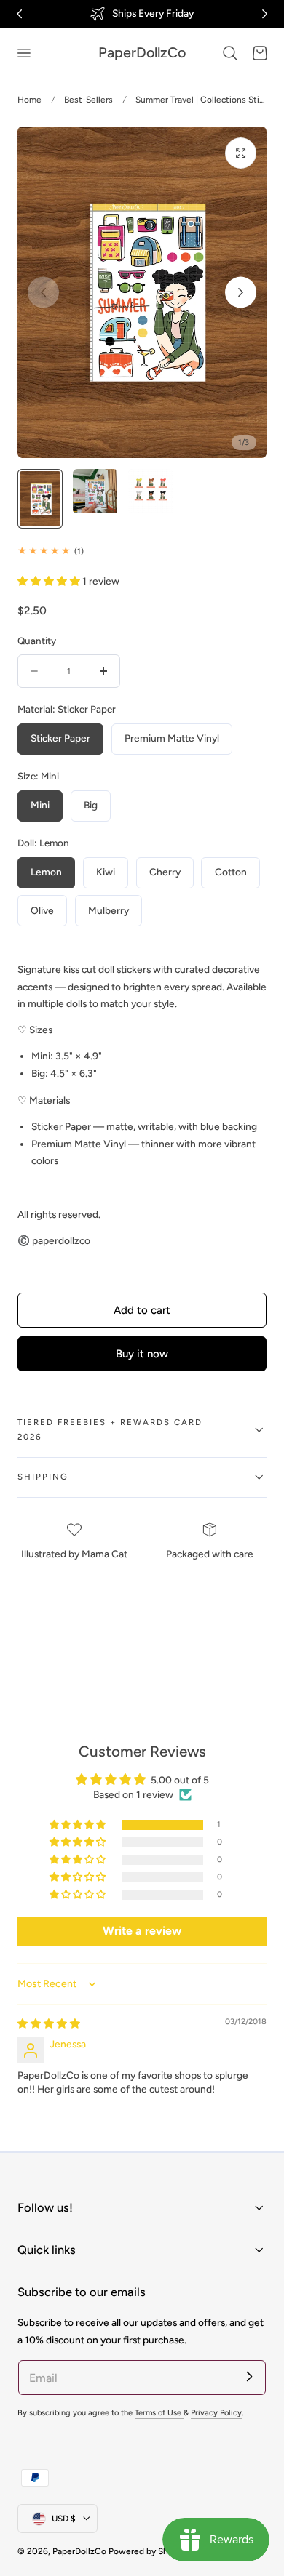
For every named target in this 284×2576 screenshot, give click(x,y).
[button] (23, 53)
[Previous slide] (43, 293)
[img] (49, 2023)
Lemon (46, 872)
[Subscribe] (249, 2377)
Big (91, 805)
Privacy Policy (216, 2413)
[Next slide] (241, 293)
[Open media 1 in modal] (241, 153)
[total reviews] (142, 551)
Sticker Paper (60, 738)
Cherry (165, 872)
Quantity (37, 641)
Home (29, 100)
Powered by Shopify (148, 2551)
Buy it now (142, 1354)
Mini (40, 805)
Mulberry (109, 910)
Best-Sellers (88, 100)
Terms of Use (159, 2413)
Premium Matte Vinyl (172, 738)
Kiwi (106, 872)
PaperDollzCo (79, 2551)
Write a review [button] (142, 1931)
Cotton (231, 872)
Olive (42, 910)
